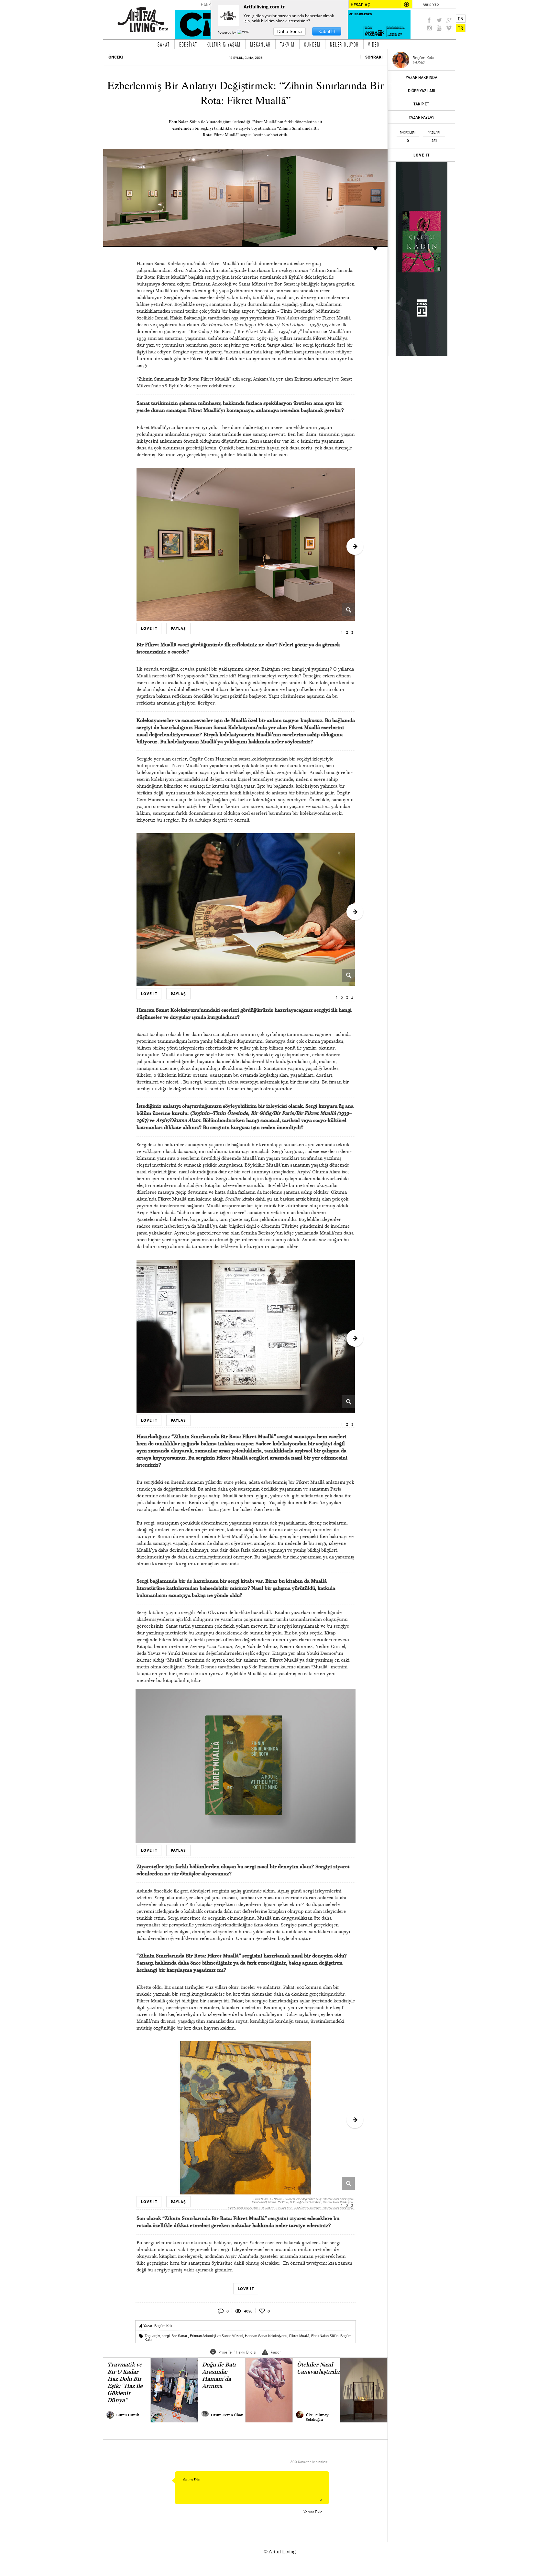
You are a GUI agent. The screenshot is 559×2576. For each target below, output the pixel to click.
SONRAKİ (374, 57)
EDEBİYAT (188, 44)
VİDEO (374, 44)
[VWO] (244, 32)
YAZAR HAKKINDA (422, 77)
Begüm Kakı (164, 2326)
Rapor (276, 2352)
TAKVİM (287, 44)
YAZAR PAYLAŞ (422, 117)
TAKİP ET (421, 104)
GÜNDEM (312, 44)
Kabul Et (327, 31)
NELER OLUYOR (344, 44)
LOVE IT (422, 155)
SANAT (164, 44)
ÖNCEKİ (116, 57)
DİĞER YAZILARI (422, 91)
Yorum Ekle (313, 2512)
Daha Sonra (290, 31)
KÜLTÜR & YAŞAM (224, 44)
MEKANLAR (260, 44)
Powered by (227, 32)
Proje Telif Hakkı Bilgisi (237, 2352)
